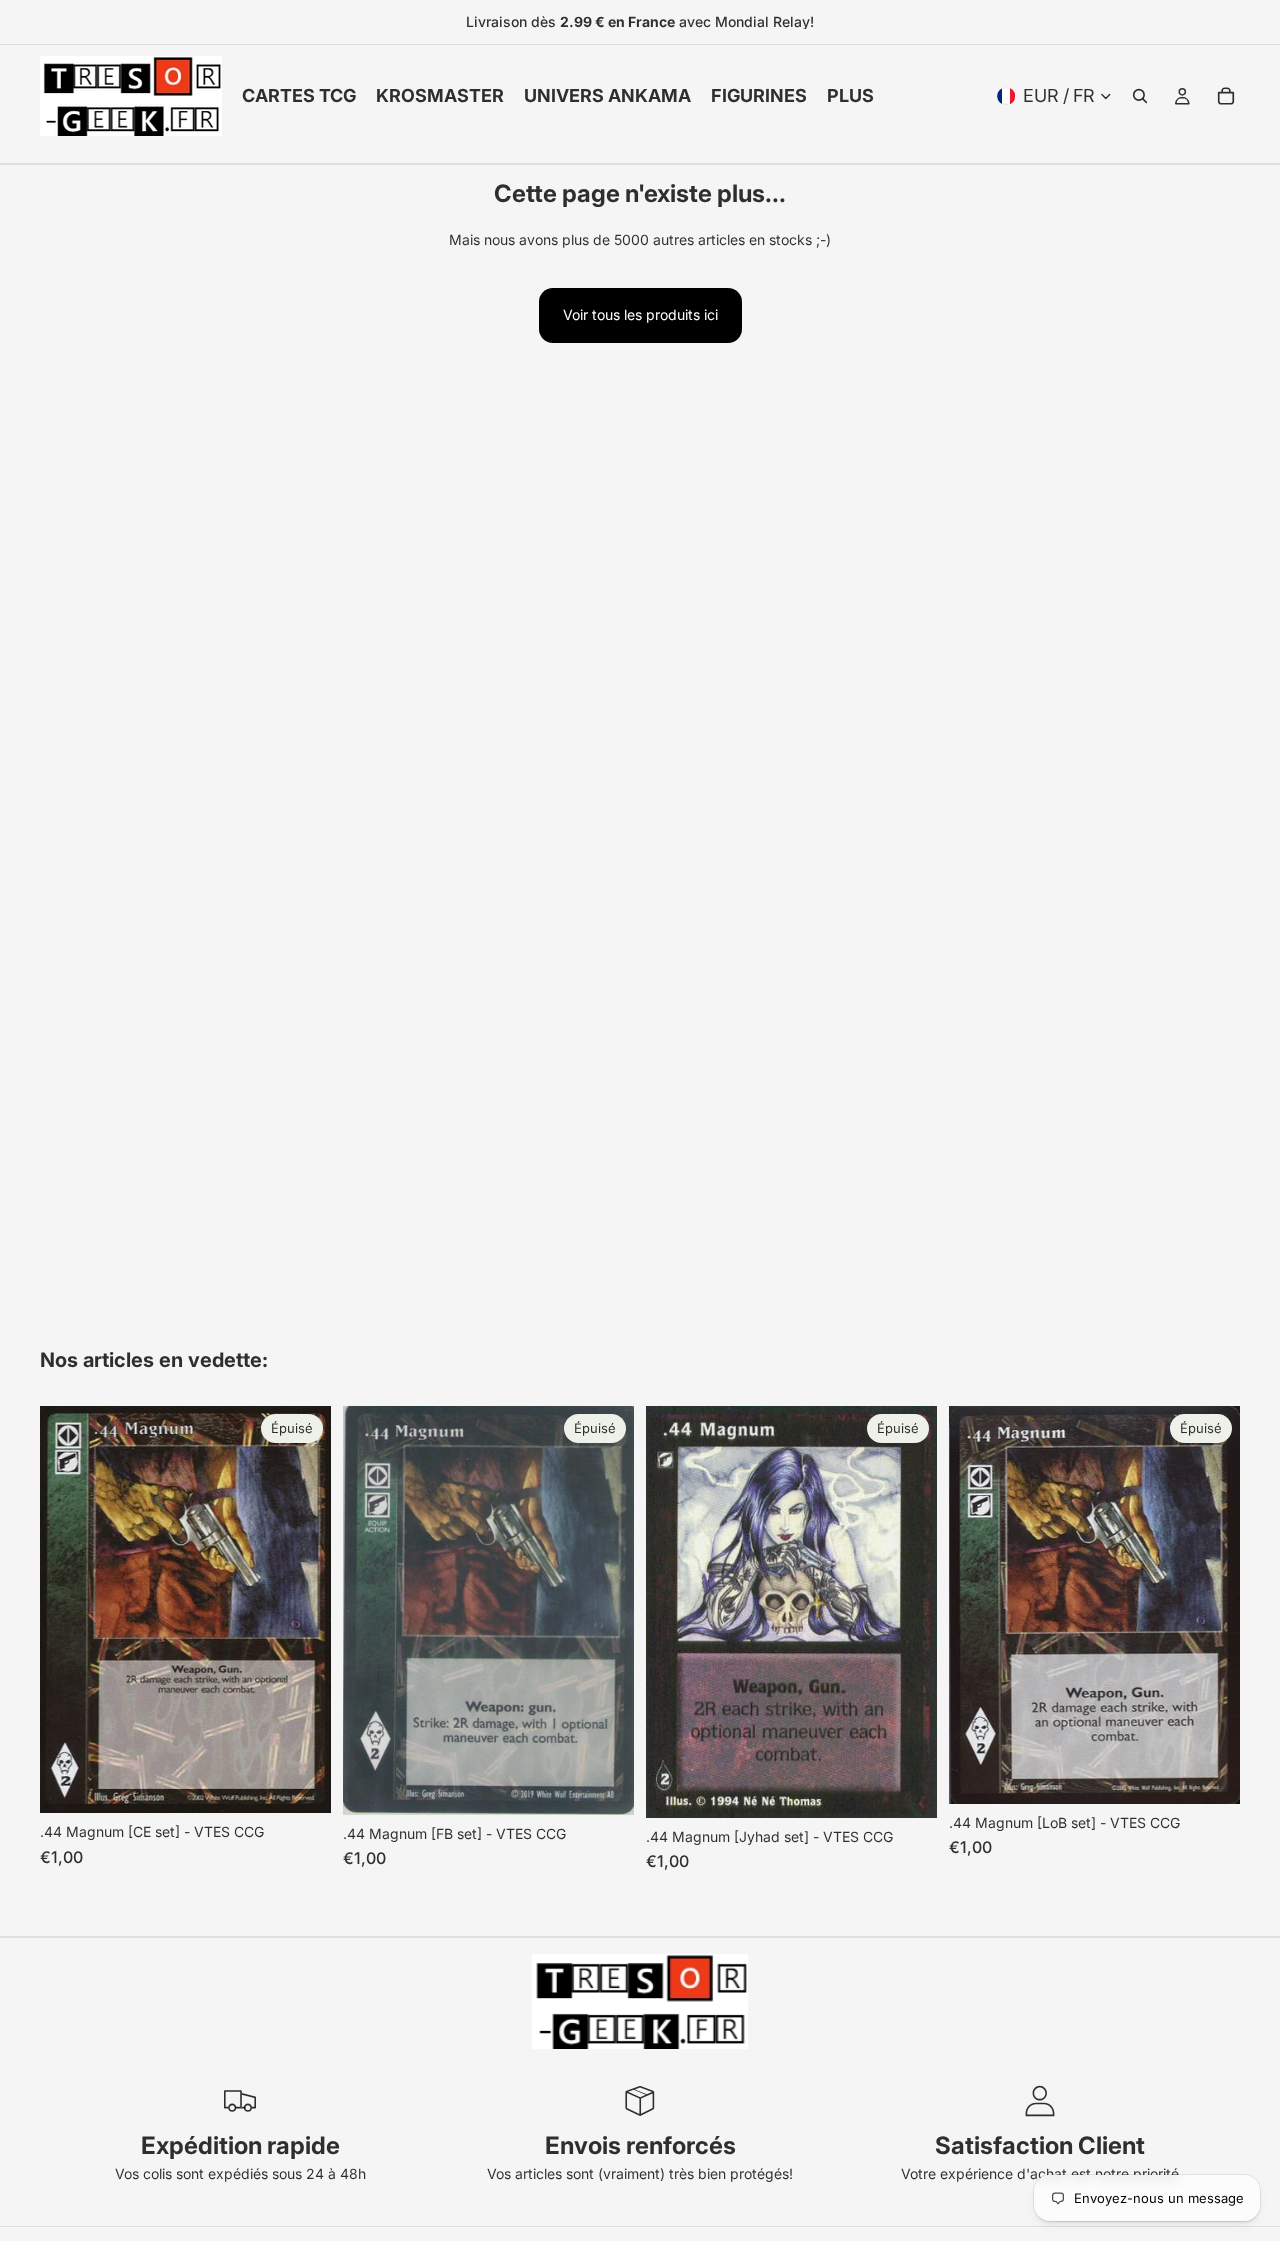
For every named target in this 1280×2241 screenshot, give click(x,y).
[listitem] (850, 96)
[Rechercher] (1140, 96)
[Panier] (1226, 96)
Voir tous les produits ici (640, 314)
